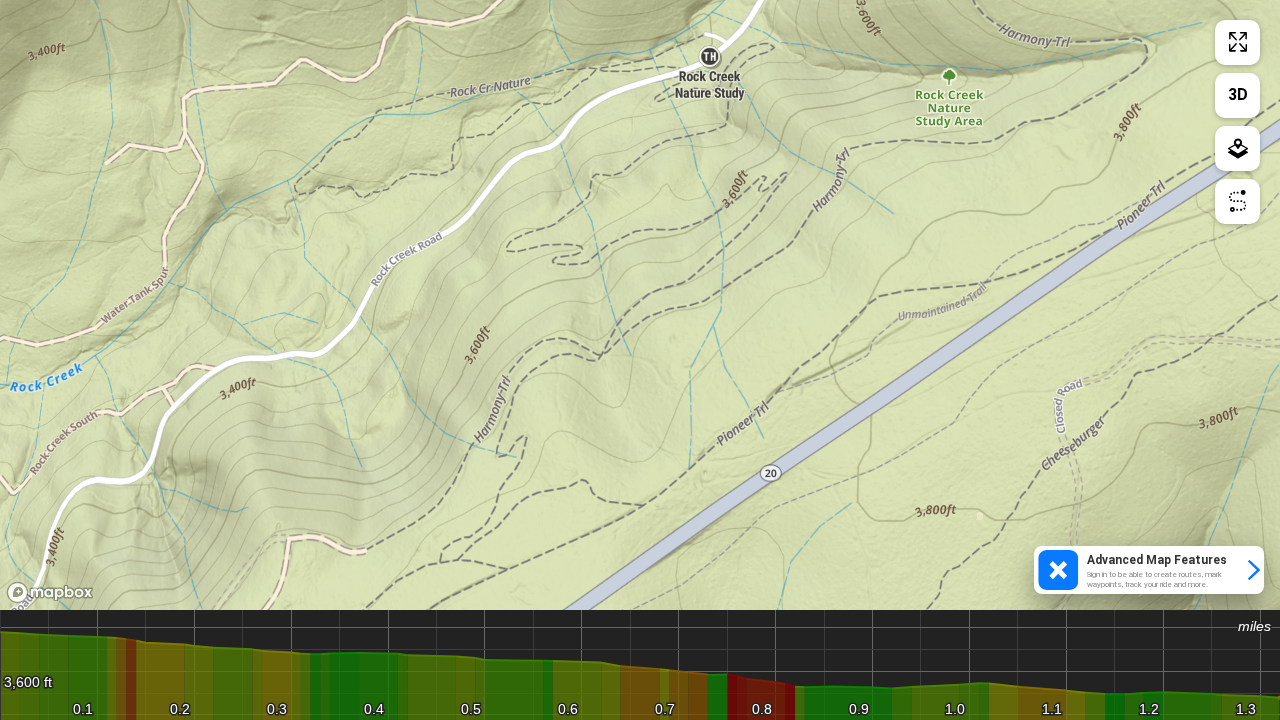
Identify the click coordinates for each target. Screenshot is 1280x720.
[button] (1149, 570)
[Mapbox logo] (50, 592)
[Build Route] (1237, 201)
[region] (640, 305)
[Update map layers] (1237, 148)
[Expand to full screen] (1237, 42)
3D (1238, 94)
